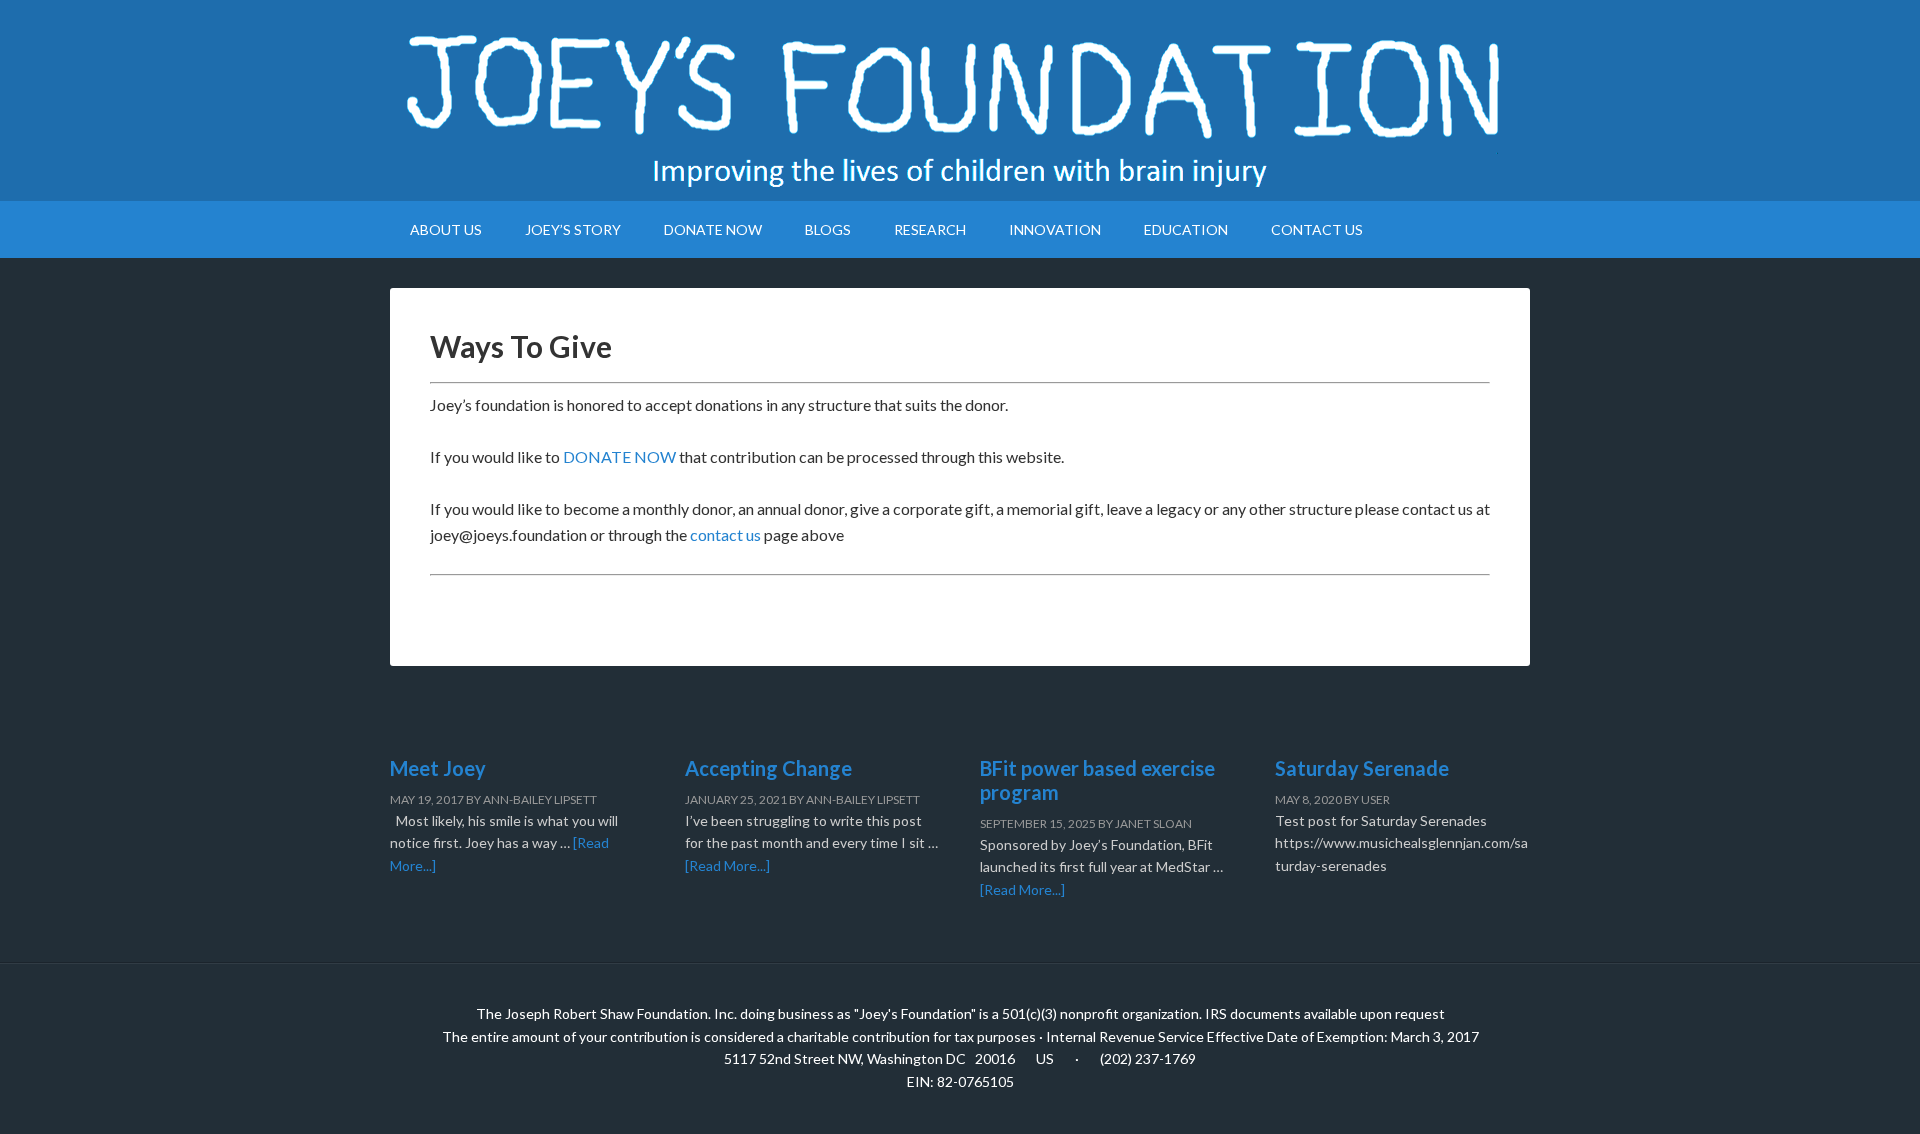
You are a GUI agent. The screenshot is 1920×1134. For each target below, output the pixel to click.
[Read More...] (727, 865)
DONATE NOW (619, 456)
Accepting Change (768, 768)
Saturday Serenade (1362, 768)
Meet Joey (438, 768)
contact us (725, 534)
